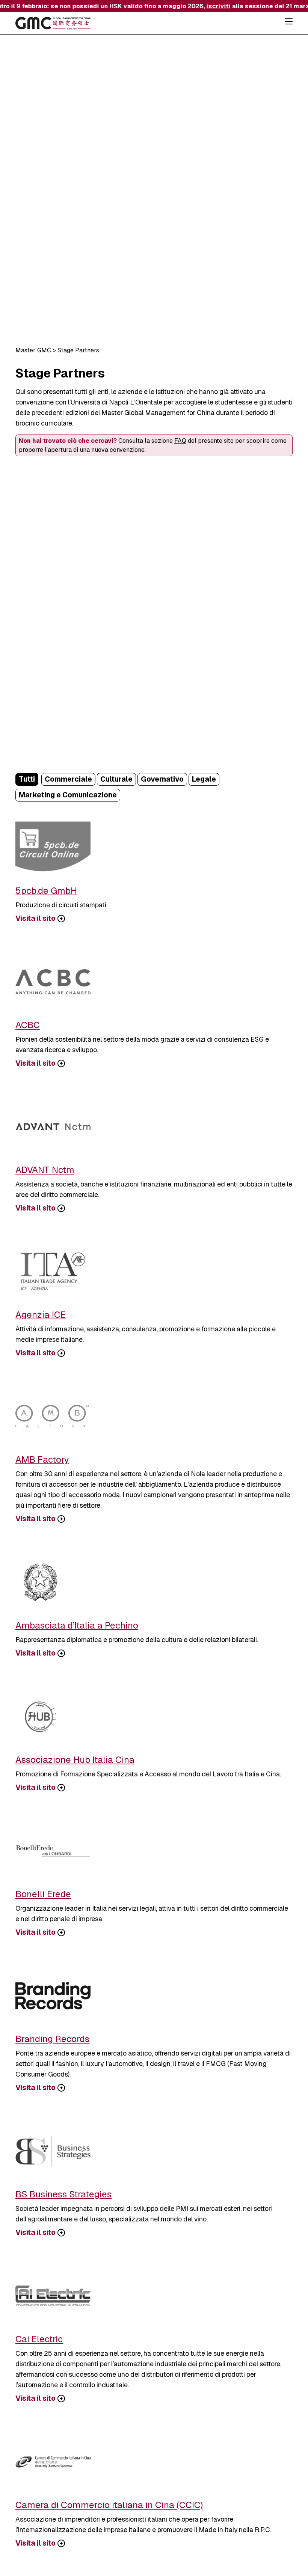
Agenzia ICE (41, 1315)
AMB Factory (42, 1459)
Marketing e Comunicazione (68, 795)
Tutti (27, 779)
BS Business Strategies (63, 2194)
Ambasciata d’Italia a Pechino (77, 1625)
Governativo (162, 779)
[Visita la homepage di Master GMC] (53, 24)
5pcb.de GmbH (46, 891)
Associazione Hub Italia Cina (75, 1760)
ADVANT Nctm (45, 1170)
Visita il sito (35, 919)
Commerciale (68, 779)
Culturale (116, 779)
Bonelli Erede (43, 1894)
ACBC (28, 1025)
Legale (204, 779)
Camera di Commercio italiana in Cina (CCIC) (109, 2505)
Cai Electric (39, 2339)
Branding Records (52, 2039)
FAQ (180, 441)
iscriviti (206, 6)
